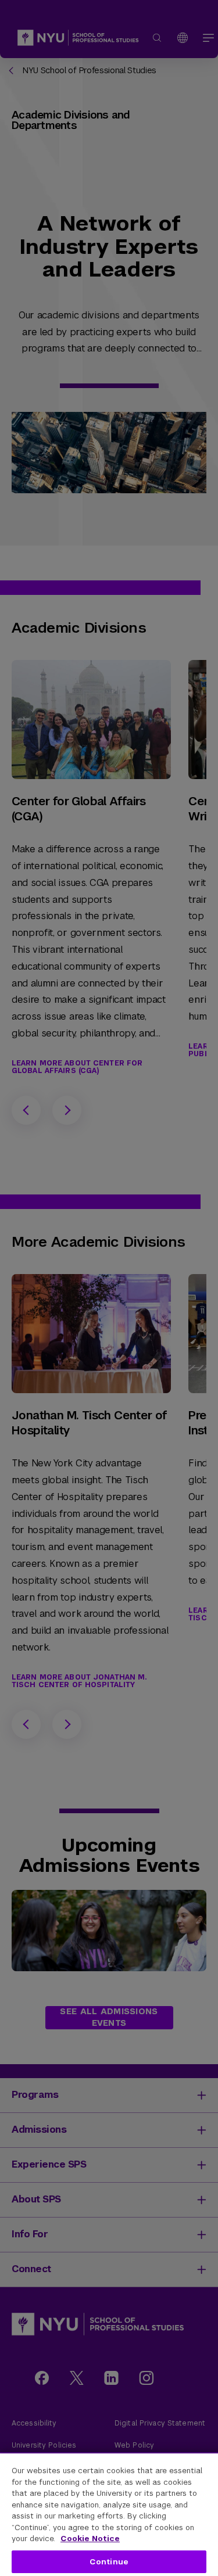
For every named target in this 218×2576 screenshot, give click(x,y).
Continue (109, 2562)
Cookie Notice (90, 2539)
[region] (109, 2514)
